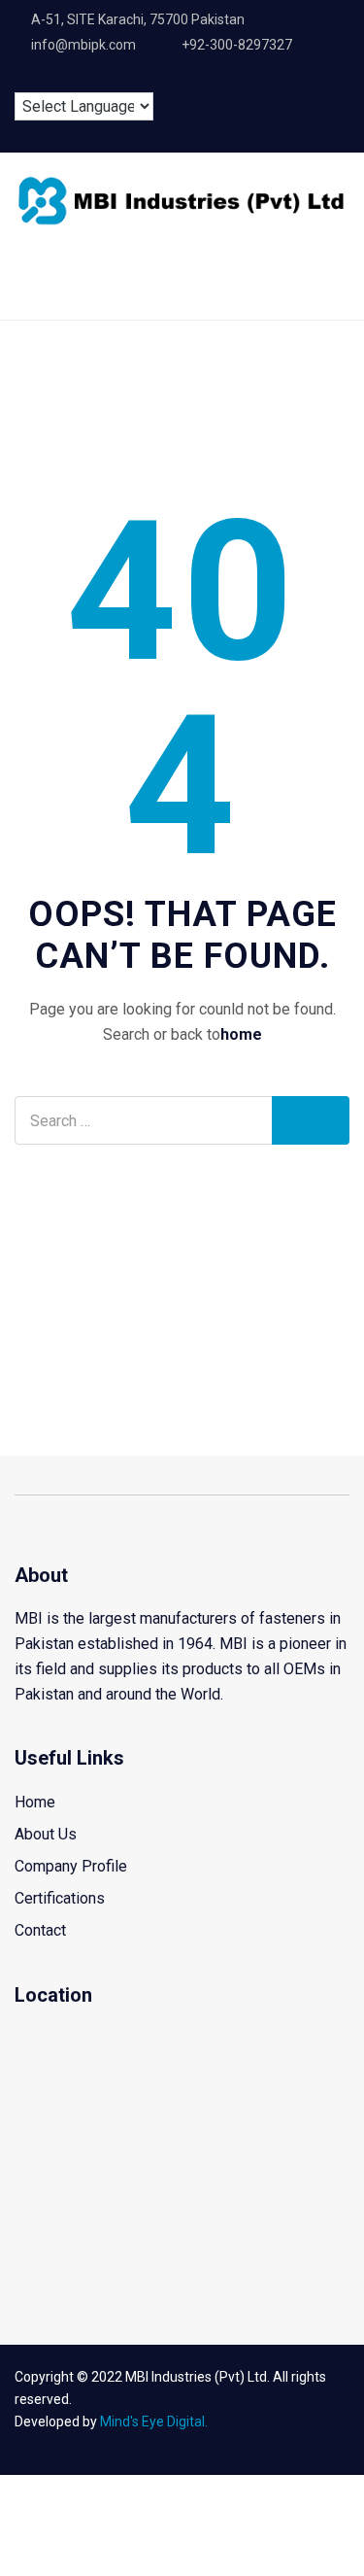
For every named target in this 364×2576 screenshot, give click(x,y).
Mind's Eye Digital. (154, 2421)
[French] (55, 77)
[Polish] (117, 77)
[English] (24, 77)
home (241, 1034)
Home (35, 1802)
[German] (86, 77)
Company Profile (71, 1866)
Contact (40, 1930)
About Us (46, 1834)
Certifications (60, 1898)
